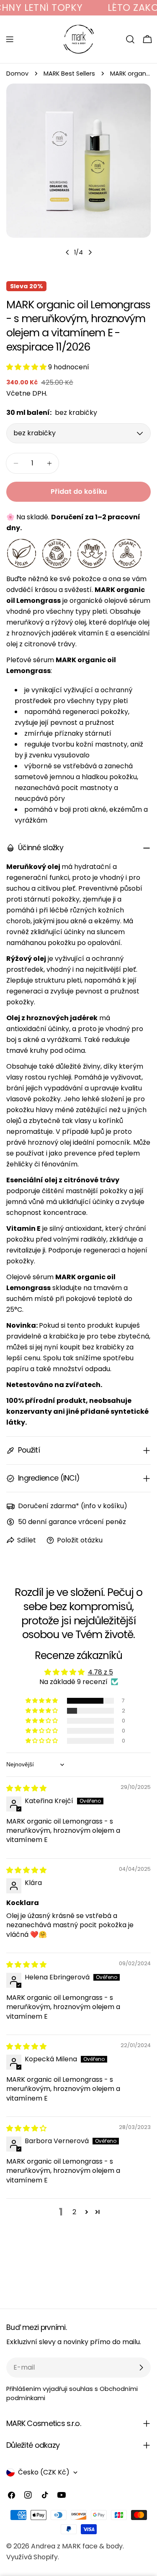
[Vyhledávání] (130, 39)
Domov (17, 74)
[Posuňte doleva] (67, 252)
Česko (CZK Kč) (44, 2472)
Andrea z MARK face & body (77, 2546)
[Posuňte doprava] (90, 252)
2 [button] (74, 2212)
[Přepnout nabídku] (10, 39)
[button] (27, 367)
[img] (26, 1788)
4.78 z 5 (100, 1672)
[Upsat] (141, 2368)
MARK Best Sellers (69, 74)
